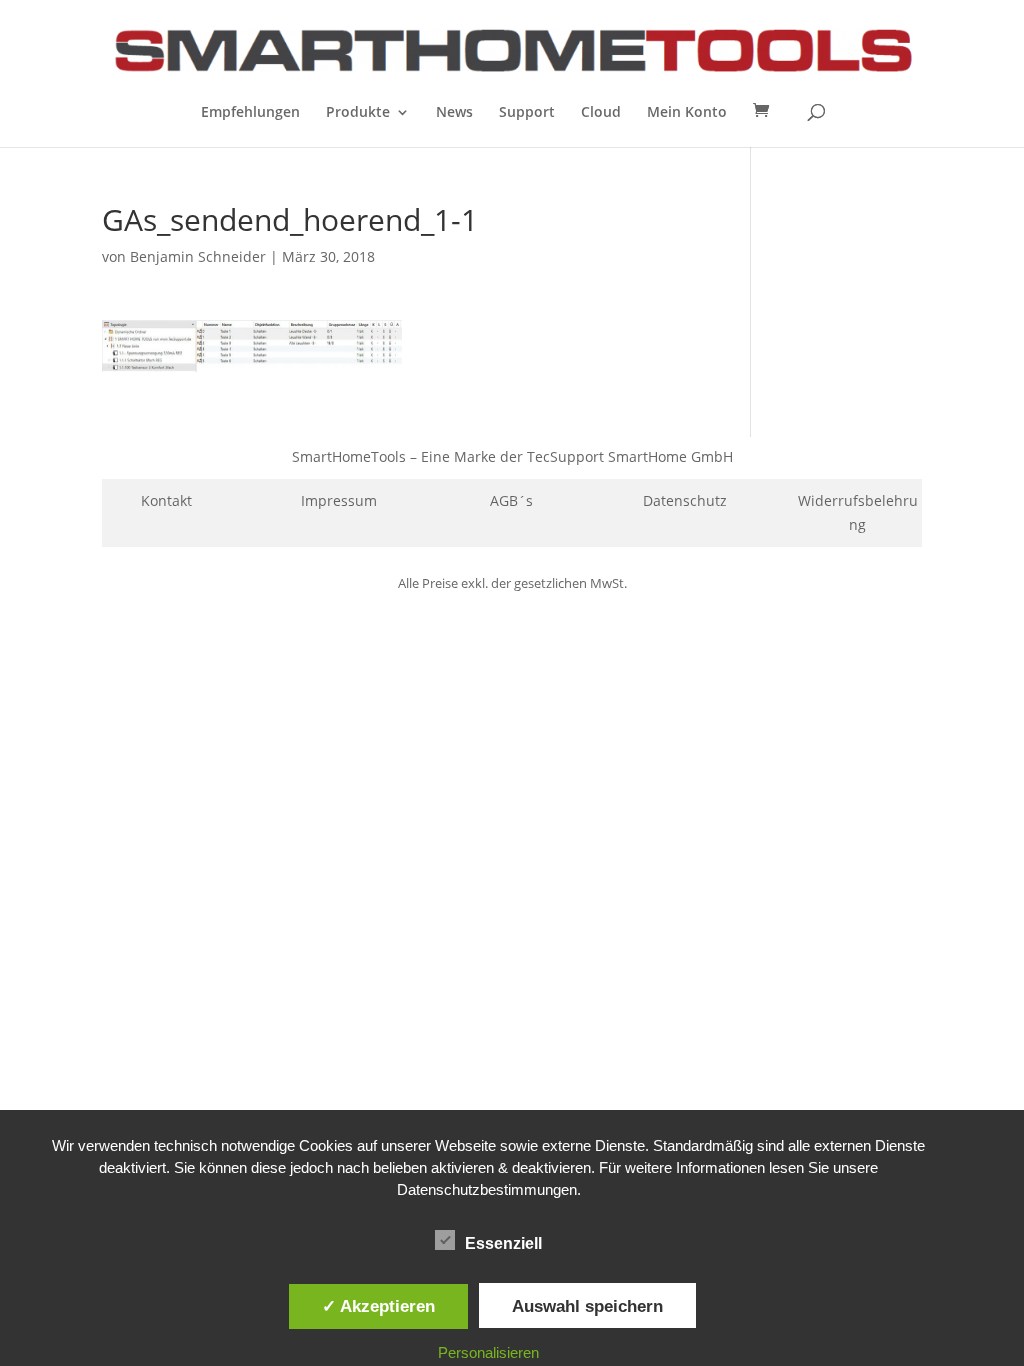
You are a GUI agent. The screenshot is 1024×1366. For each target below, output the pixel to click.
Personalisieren (488, 1352)
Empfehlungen (250, 113)
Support (527, 113)
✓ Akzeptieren (378, 1306)
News (454, 113)
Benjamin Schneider (198, 256)
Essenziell (503, 1243)
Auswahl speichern (587, 1306)
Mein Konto (687, 113)
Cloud (601, 113)
